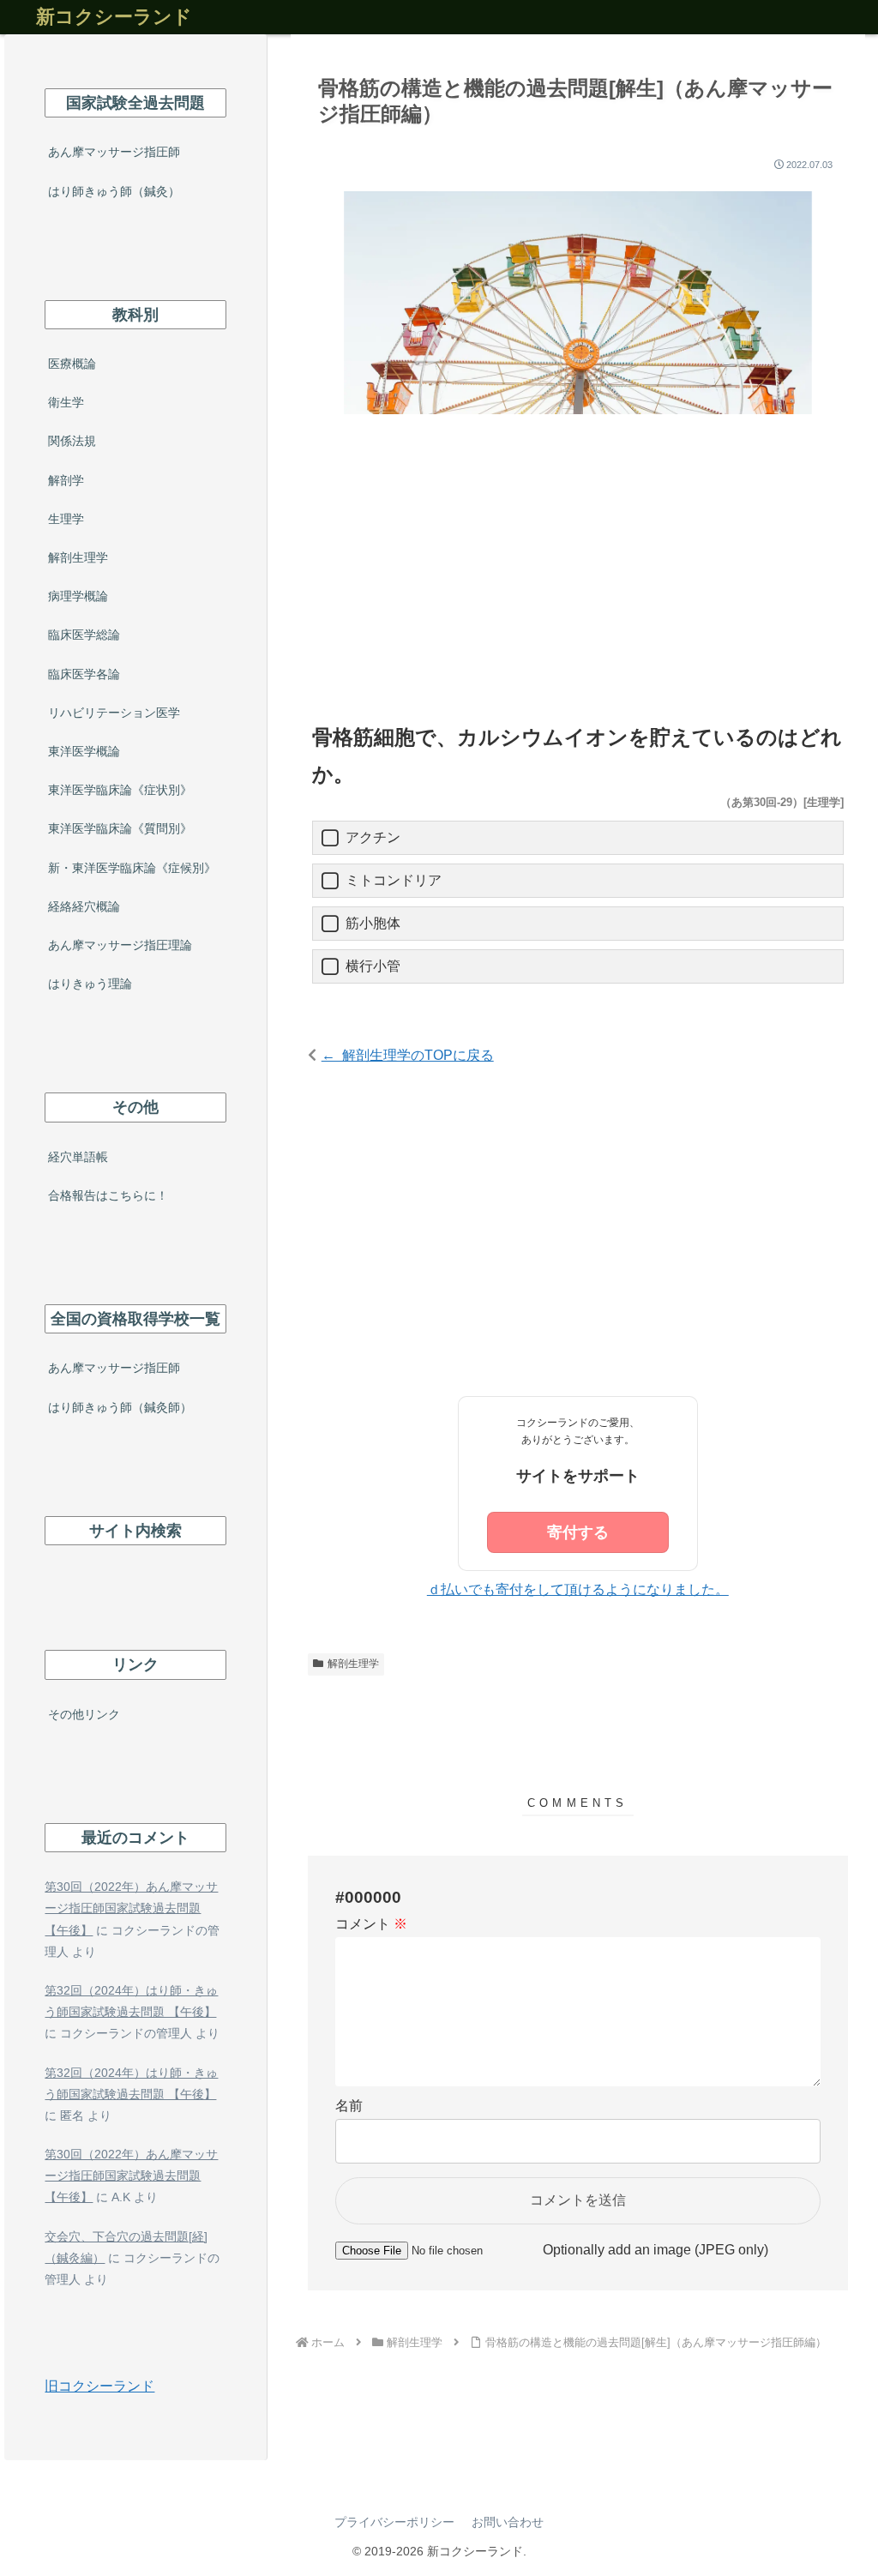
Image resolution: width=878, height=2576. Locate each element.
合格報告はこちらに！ (108, 1195)
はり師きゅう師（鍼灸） (114, 191)
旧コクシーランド (99, 2386)
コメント (371, 1924)
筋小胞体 (373, 923)
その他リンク (84, 1714)
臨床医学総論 (84, 635)
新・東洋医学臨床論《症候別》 (132, 868)
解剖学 (66, 480)
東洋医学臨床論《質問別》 (120, 828)
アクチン (373, 837)
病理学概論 (78, 596)
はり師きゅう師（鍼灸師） (120, 1407)
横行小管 (373, 966)
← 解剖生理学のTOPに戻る (408, 1055)
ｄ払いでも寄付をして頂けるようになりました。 (578, 1589)
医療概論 (72, 364)
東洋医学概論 (84, 751)
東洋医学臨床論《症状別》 (120, 790)
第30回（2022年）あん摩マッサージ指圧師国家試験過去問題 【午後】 (131, 1908)
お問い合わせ (508, 2522)
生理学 (66, 519)
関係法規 (72, 441)
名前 (349, 2106)
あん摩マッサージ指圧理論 (120, 945)
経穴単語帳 (78, 1157)
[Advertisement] (578, 573)
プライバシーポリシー (394, 2522)
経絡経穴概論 (84, 906)
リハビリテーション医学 (114, 713)
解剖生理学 (353, 1664)
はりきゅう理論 (90, 984)
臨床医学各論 (84, 674)
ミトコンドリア (394, 880)
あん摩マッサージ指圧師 (114, 152)
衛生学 (66, 402)
